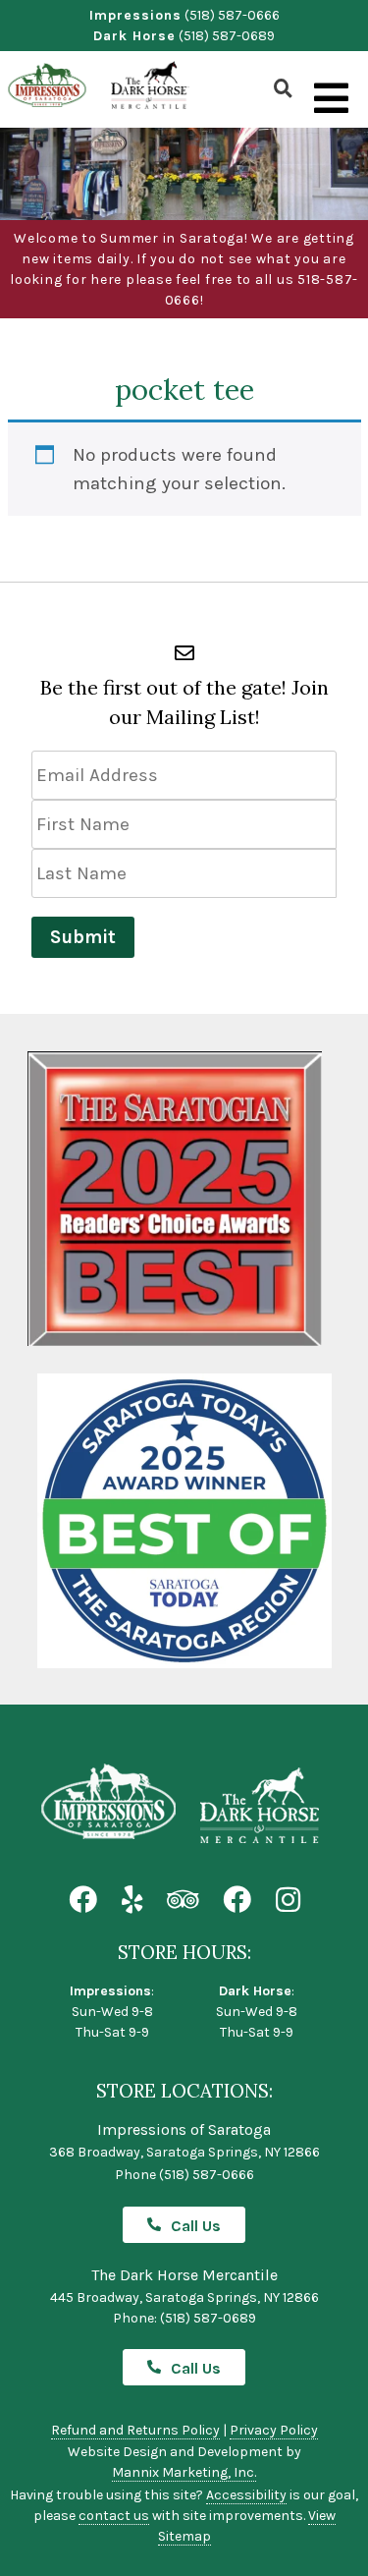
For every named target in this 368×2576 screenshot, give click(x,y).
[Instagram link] (288, 1901)
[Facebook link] (83, 1901)
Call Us (196, 2226)
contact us (114, 2516)
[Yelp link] (132, 1901)
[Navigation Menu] (331, 99)
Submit (83, 937)
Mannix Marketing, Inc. (184, 2472)
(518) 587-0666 (232, 15)
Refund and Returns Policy (135, 2430)
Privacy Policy (274, 2430)
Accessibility (246, 2495)
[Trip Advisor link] (183, 1901)
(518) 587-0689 (227, 36)
